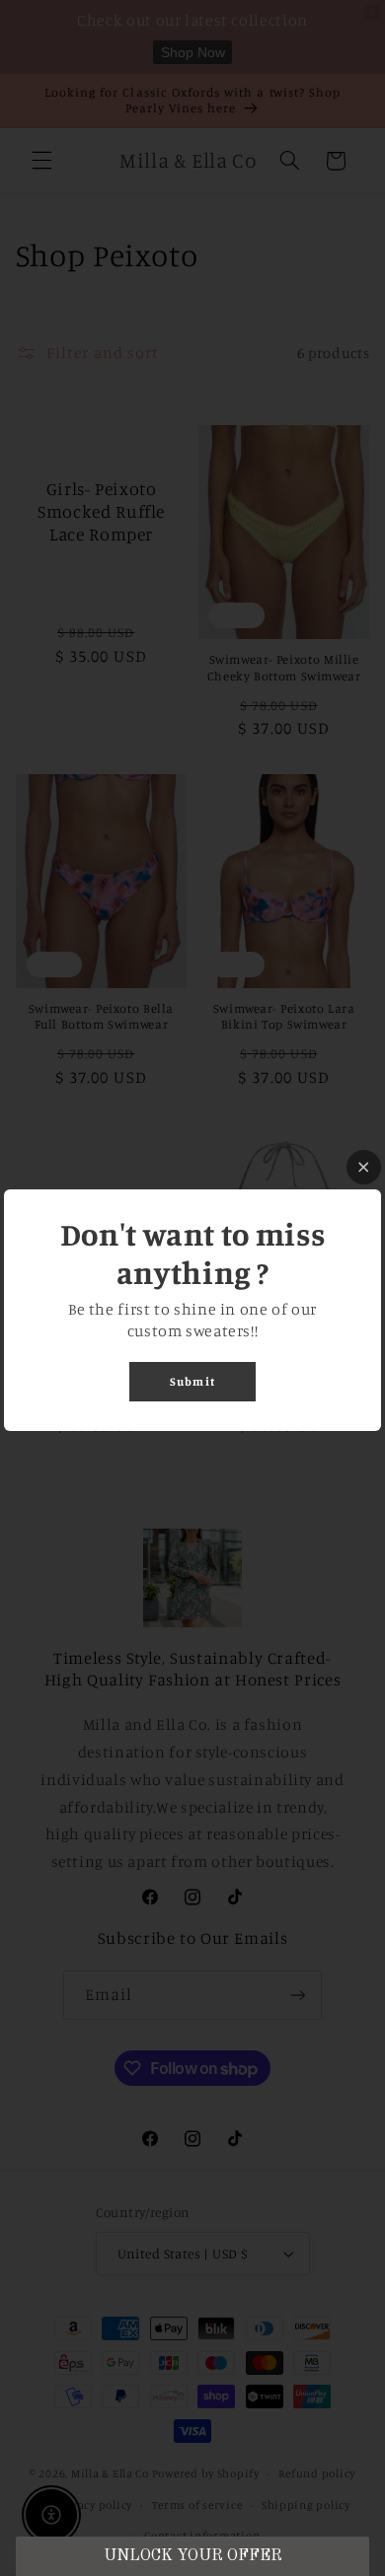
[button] (193, 2556)
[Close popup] (364, 1167)
